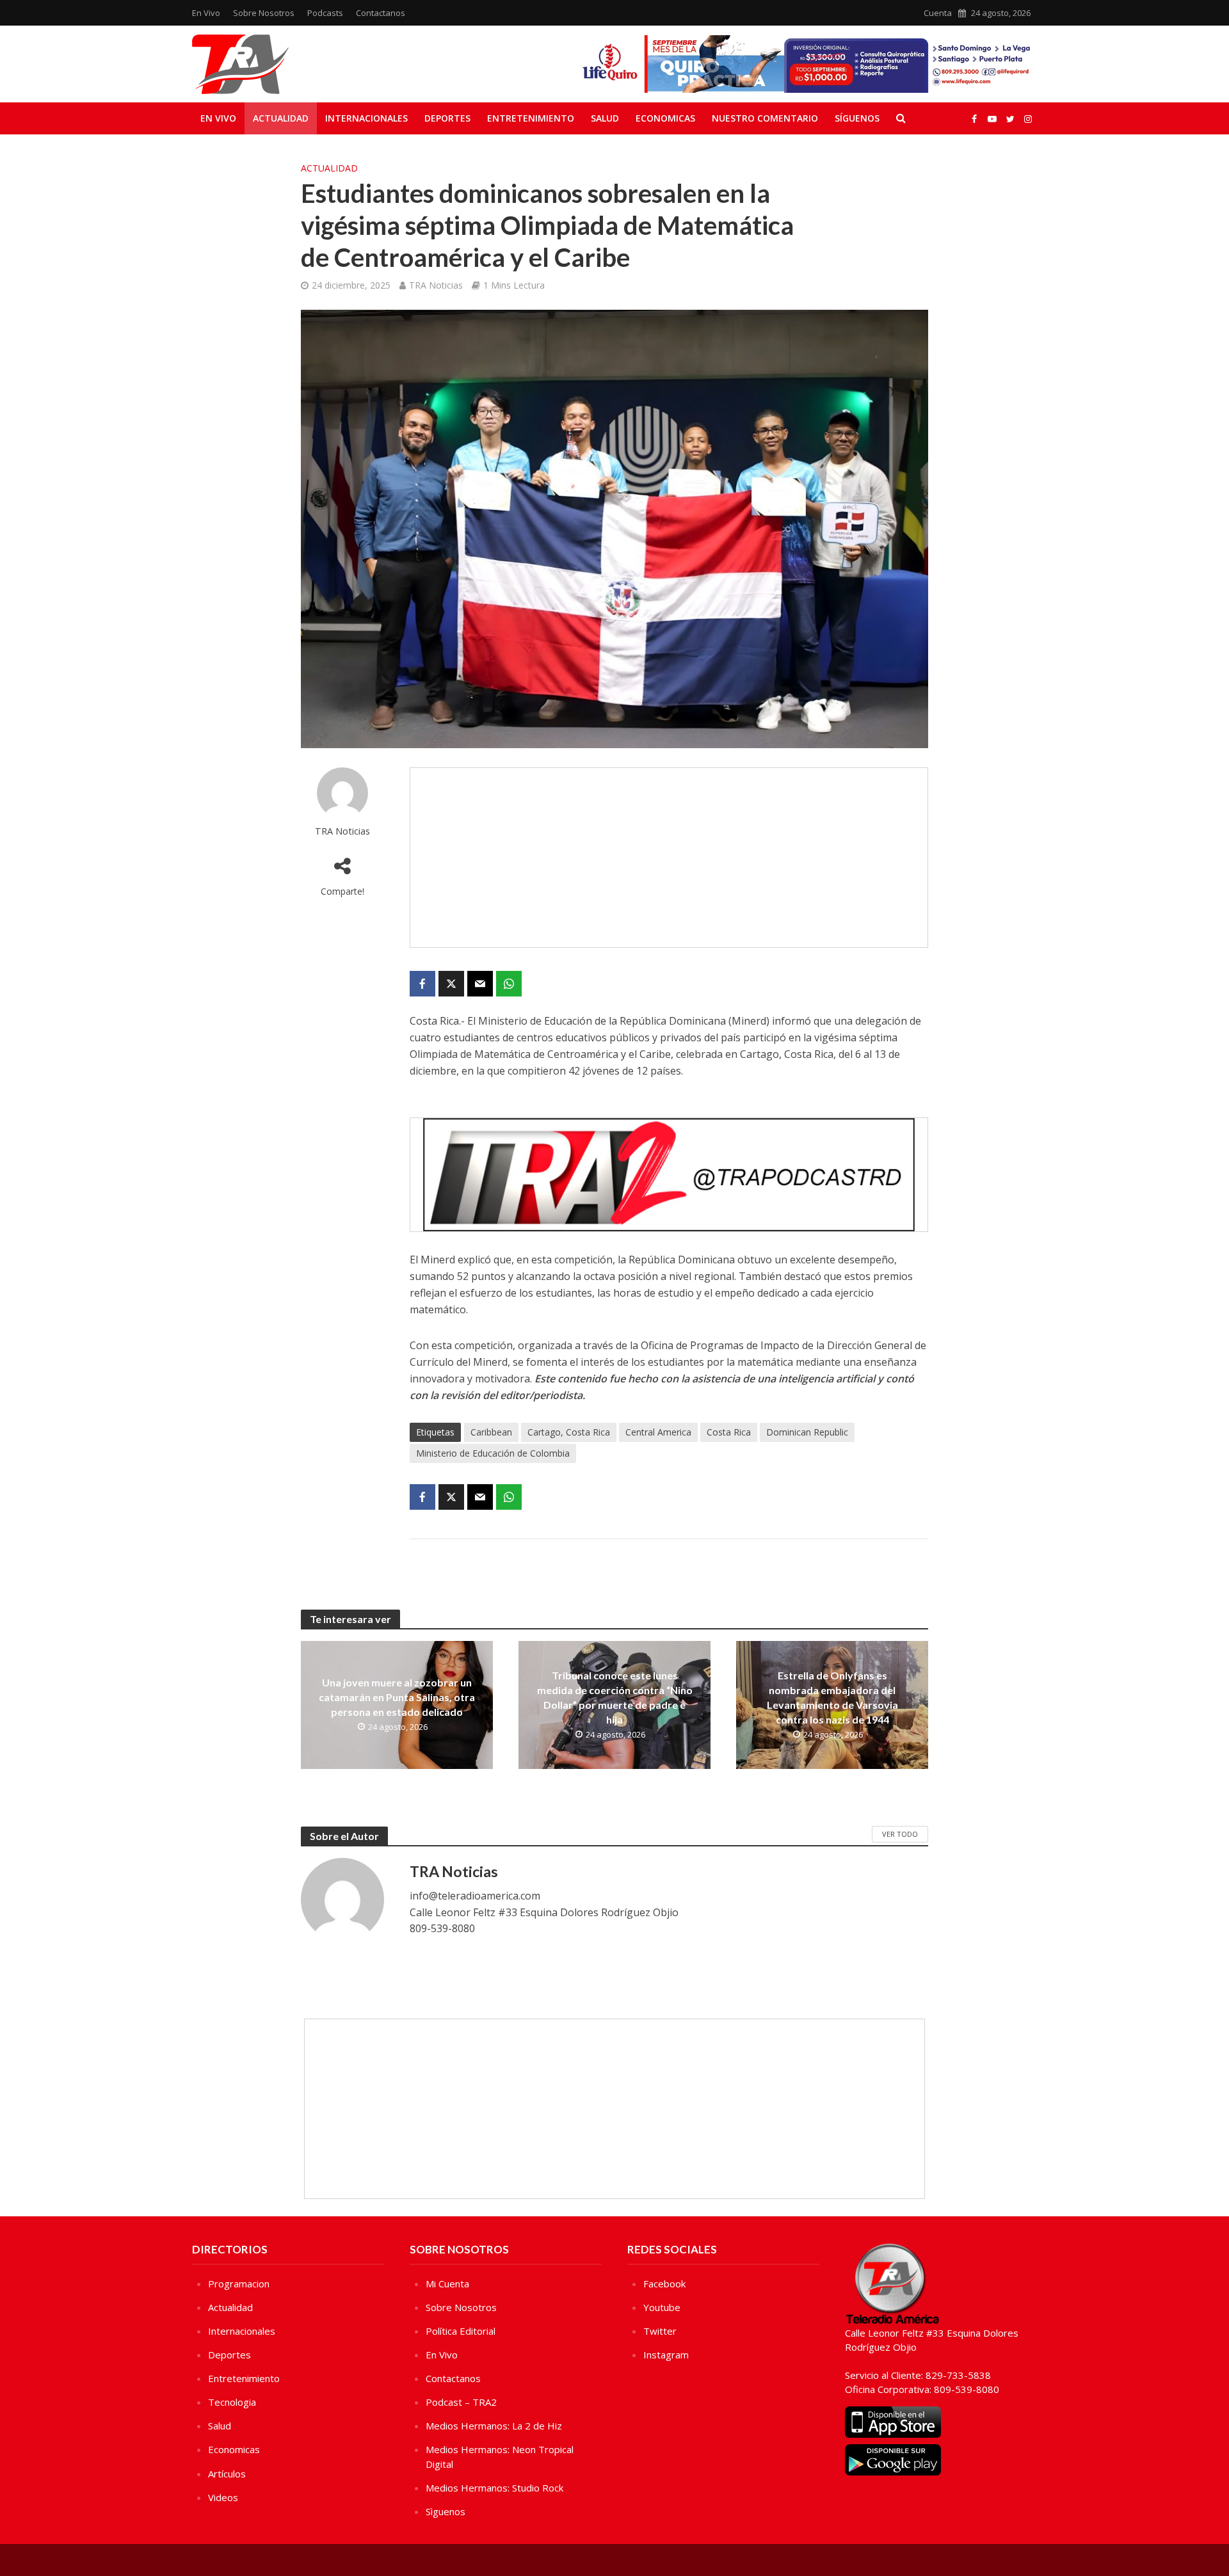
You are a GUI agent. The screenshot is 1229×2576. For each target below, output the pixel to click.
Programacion (239, 2284)
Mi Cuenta (447, 2284)
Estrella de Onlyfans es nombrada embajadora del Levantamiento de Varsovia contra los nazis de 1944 (832, 1697)
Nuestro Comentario (765, 118)
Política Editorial (461, 2331)
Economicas (665, 118)
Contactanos (381, 13)
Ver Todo (900, 1834)
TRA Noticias (436, 285)
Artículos (227, 2474)
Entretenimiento (531, 118)
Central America (658, 1432)
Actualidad (281, 118)
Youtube (662, 2307)
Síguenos (857, 118)
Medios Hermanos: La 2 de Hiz (494, 2426)
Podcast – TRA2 (461, 2402)
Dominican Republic (807, 1432)
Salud (605, 118)
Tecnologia (232, 2402)
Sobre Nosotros (264, 13)
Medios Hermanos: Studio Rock (494, 2488)
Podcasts (325, 13)
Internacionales (366, 118)
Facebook (664, 2284)
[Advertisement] (669, 858)
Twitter (660, 2331)
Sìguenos (446, 2511)
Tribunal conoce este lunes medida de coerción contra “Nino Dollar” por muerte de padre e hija (615, 1697)
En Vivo (206, 13)
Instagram (666, 2355)
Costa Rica (729, 1432)
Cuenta (938, 13)
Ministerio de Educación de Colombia (493, 1453)
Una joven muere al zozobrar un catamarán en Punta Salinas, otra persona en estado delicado (397, 1697)
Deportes (447, 118)
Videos (223, 2497)
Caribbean (491, 1432)
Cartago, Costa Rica (569, 1432)
